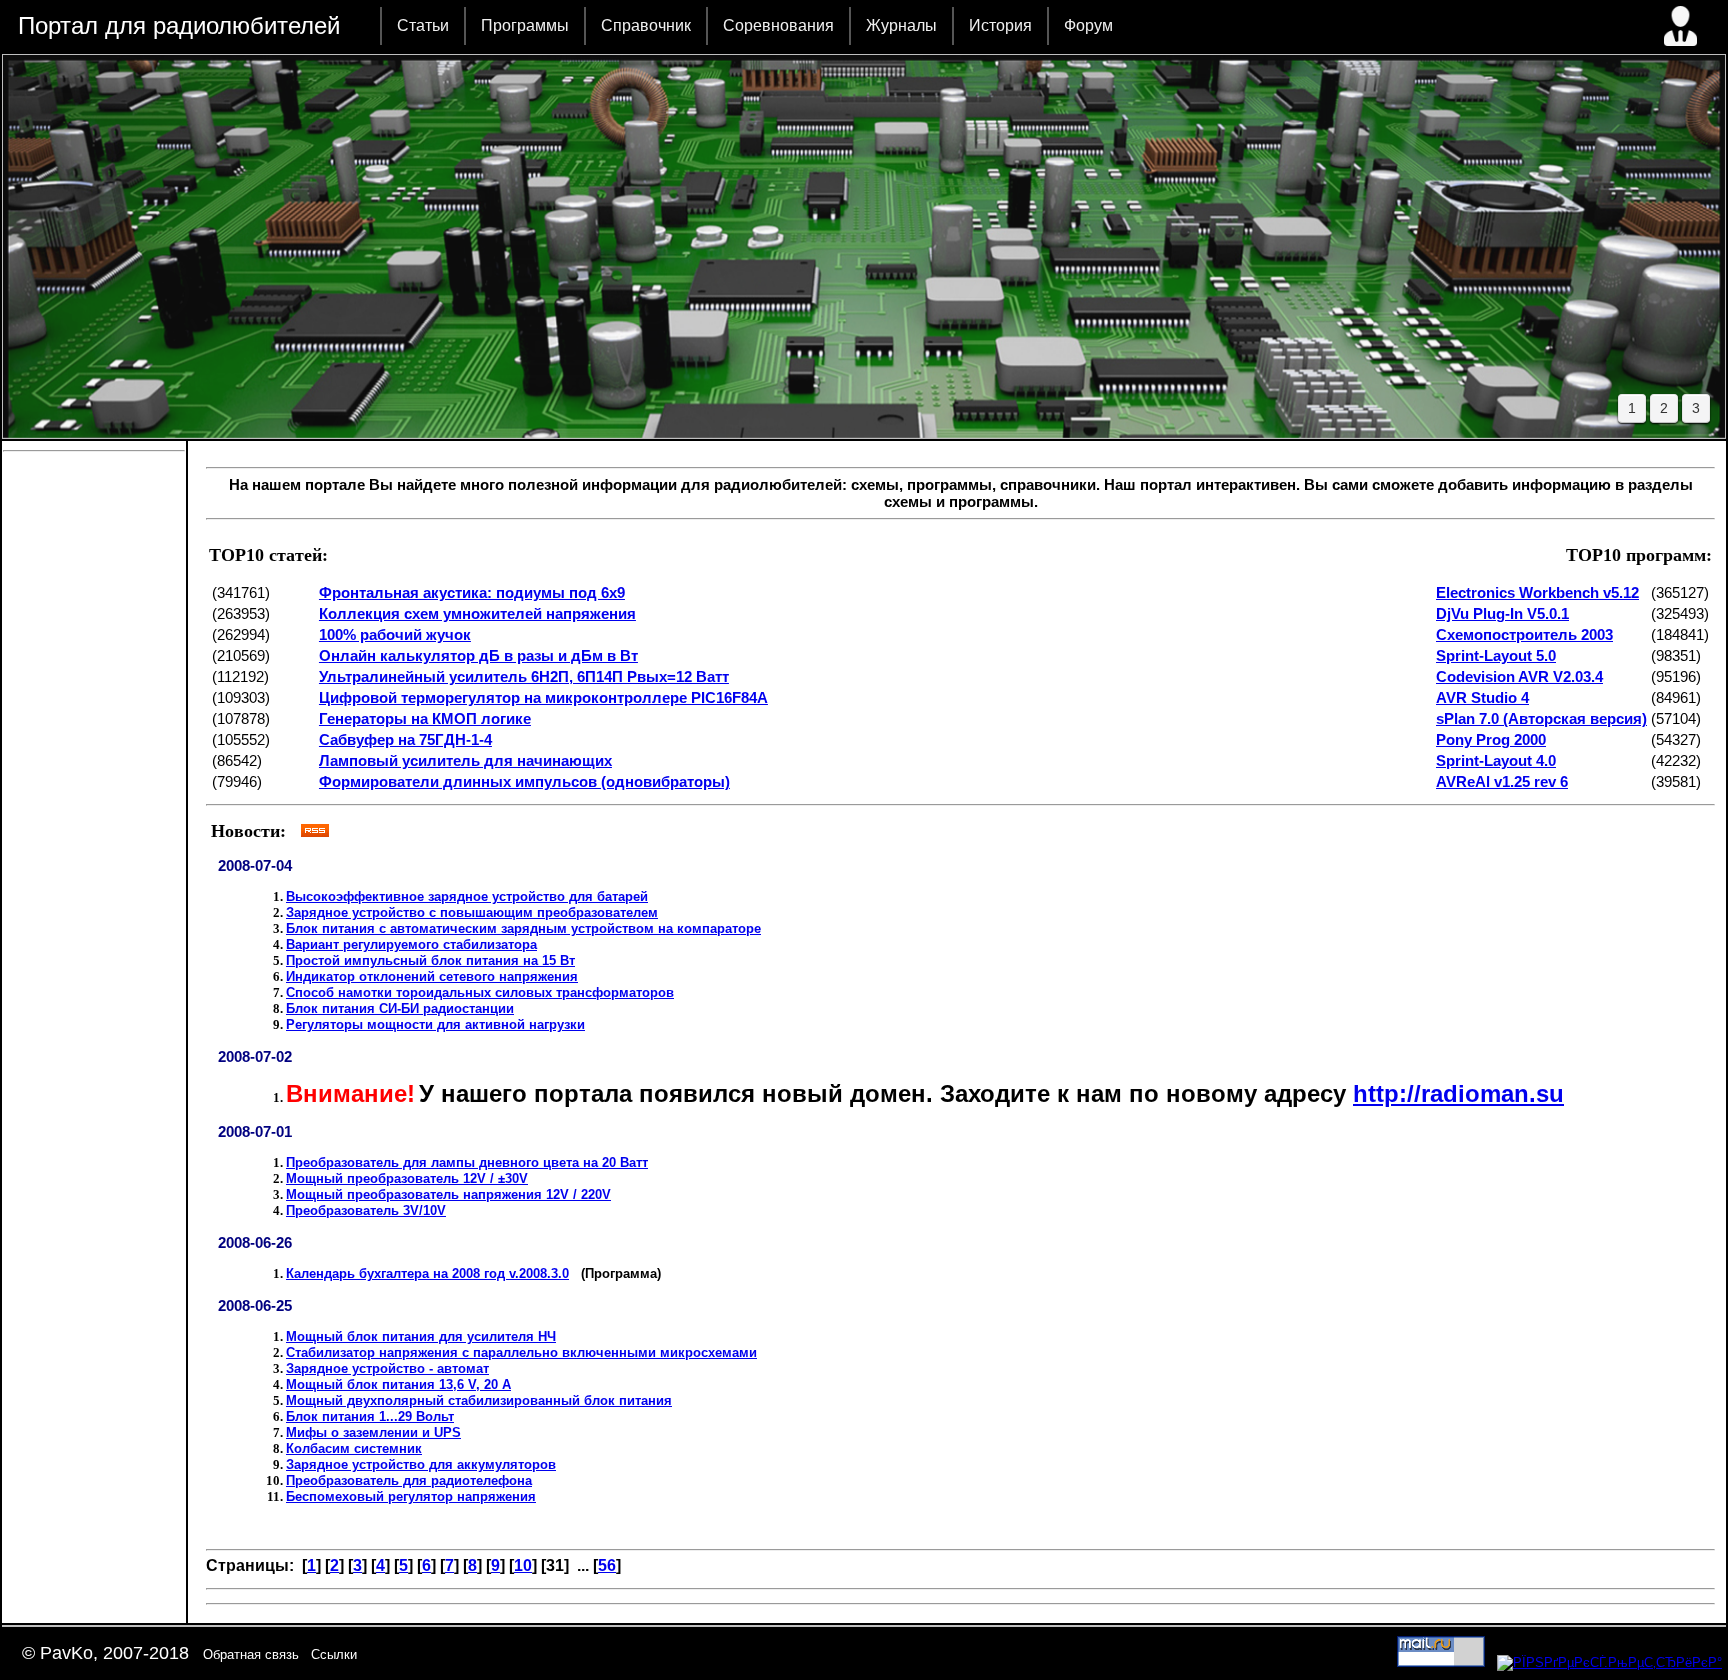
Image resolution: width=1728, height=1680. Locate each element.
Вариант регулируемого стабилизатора (411, 944)
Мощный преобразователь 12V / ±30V (407, 1178)
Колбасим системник (354, 1448)
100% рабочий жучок (395, 634)
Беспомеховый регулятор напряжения (411, 1496)
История (1000, 25)
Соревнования (778, 25)
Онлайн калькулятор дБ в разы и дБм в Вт (478, 655)
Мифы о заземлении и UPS (373, 1432)
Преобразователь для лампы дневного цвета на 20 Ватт (467, 1162)
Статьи (423, 25)
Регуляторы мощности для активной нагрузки (435, 1024)
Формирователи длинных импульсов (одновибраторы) (524, 781)
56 (607, 1565)
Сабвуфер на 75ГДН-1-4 (405, 739)
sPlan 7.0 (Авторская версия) (1541, 718)
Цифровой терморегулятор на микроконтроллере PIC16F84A (543, 697)
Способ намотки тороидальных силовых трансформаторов (480, 992)
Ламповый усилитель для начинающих (465, 760)
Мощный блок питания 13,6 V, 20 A (398, 1384)
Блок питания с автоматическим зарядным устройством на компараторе (523, 928)
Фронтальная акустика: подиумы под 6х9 (472, 592)
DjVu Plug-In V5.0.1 (1502, 613)
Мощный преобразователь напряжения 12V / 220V (448, 1194)
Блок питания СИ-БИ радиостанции (400, 1008)
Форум (1088, 25)
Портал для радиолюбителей (179, 25)
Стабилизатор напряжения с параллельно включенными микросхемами (521, 1352)
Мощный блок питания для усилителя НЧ (421, 1336)
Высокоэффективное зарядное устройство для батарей (467, 896)
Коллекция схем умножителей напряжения (477, 613)
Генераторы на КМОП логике (425, 718)
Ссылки (334, 1654)
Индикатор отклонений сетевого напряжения (432, 976)
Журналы (901, 25)
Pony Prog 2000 (1491, 739)
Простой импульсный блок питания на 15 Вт (430, 960)
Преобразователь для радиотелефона (409, 1480)
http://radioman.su (1458, 1093)
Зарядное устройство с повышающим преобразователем (472, 912)
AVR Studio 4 (1482, 697)
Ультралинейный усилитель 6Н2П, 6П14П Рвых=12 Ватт (524, 676)
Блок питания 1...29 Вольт (370, 1416)
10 (523, 1565)
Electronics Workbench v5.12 (1537, 592)
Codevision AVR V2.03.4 (1519, 676)
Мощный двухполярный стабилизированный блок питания (479, 1400)
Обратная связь (251, 1654)
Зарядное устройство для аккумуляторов (421, 1464)
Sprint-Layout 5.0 (1496, 655)
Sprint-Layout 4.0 (1496, 760)
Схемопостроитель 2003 (1524, 634)
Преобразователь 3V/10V (366, 1210)
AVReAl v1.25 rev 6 (1502, 781)
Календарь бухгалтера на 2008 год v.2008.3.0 (427, 1273)
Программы (525, 25)
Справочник (646, 25)
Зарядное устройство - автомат (387, 1368)
